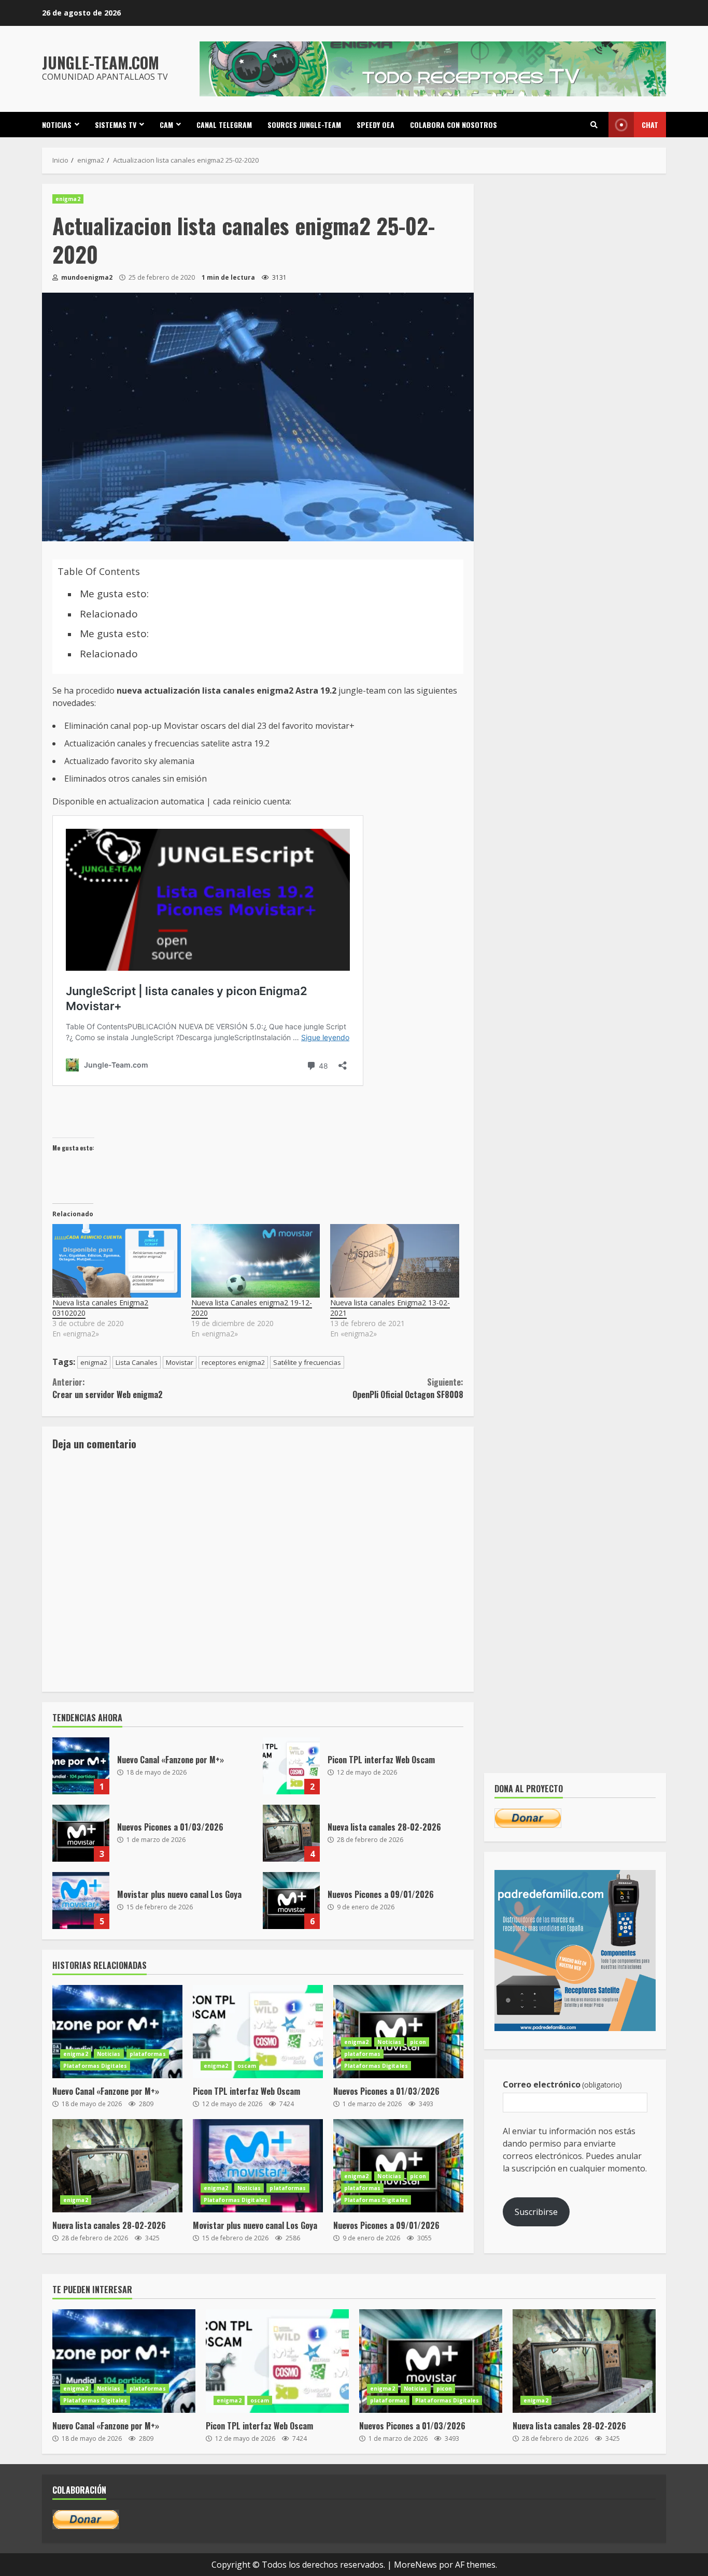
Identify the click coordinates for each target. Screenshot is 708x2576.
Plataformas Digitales (95, 2066)
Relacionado (109, 614)
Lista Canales (137, 1362)
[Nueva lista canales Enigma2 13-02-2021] (394, 1261)
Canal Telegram (224, 125)
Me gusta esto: (114, 594)
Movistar (180, 1362)
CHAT (650, 125)
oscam (247, 2066)
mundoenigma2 (86, 277)
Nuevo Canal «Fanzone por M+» (81, 1766)
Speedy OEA (376, 125)
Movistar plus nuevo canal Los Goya (81, 1901)
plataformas (148, 2054)
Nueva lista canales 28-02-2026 (291, 1833)
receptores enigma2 (233, 1362)
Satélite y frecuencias (307, 1362)
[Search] (594, 125)
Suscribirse (536, 2212)
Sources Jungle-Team (304, 125)
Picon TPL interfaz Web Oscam (291, 1766)
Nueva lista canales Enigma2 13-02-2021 (390, 1308)
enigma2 (68, 199)
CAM (166, 125)
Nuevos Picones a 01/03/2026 (81, 1833)
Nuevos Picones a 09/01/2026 (291, 1901)
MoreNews (415, 2565)
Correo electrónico (562, 2084)
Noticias (57, 125)
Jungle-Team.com (101, 62)
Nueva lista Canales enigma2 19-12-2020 (252, 1308)
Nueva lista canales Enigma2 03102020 (100, 1308)
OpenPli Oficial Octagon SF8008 (408, 1388)
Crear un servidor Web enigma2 (108, 1388)
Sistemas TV (116, 125)
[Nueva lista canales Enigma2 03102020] (117, 1261)
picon (418, 2042)
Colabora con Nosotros (454, 125)
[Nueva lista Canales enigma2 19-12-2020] (256, 1261)
